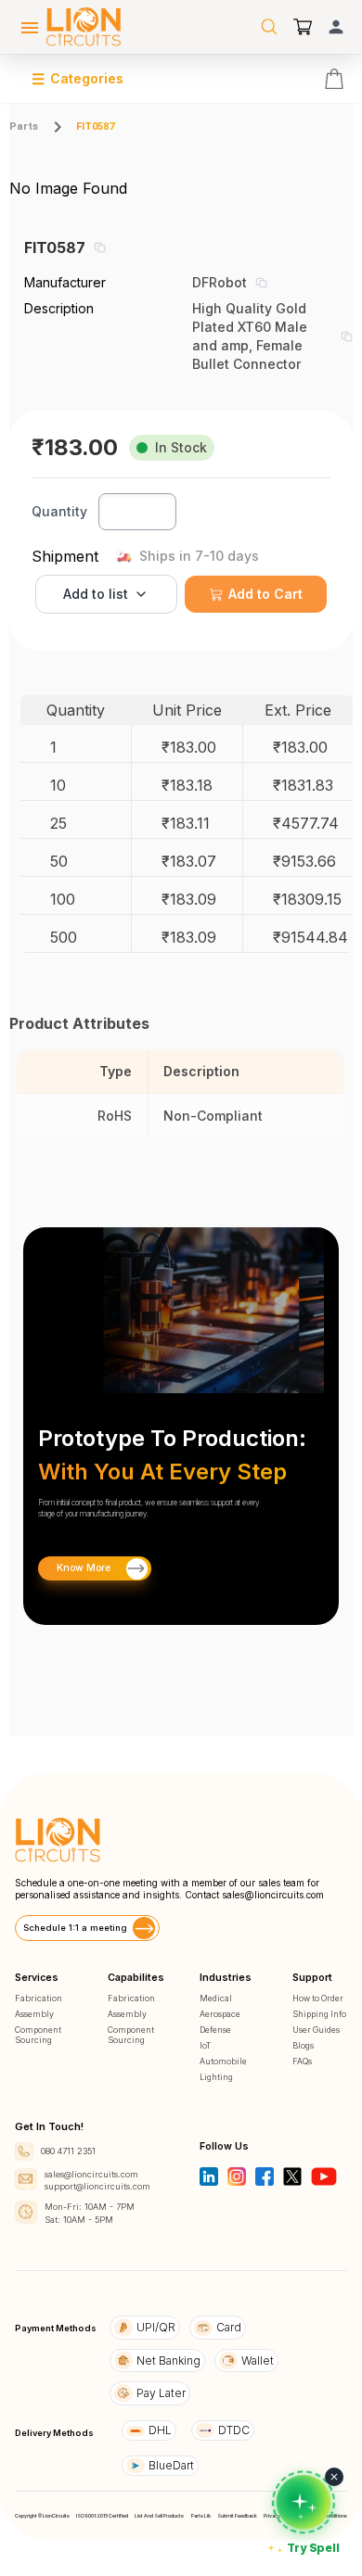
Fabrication (39, 1998)
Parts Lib (201, 2516)
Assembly (34, 2014)
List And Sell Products (159, 2516)
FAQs (302, 2061)
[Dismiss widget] (334, 2477)
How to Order (318, 1998)
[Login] (336, 27)
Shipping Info (319, 2014)
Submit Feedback (237, 2516)
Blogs (303, 2045)
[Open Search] (269, 27)
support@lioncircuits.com (97, 2186)
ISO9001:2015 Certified (102, 2516)
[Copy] (99, 247)
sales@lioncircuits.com (273, 1895)
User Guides (316, 2030)
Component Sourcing (38, 2035)
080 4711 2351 (68, 2151)
